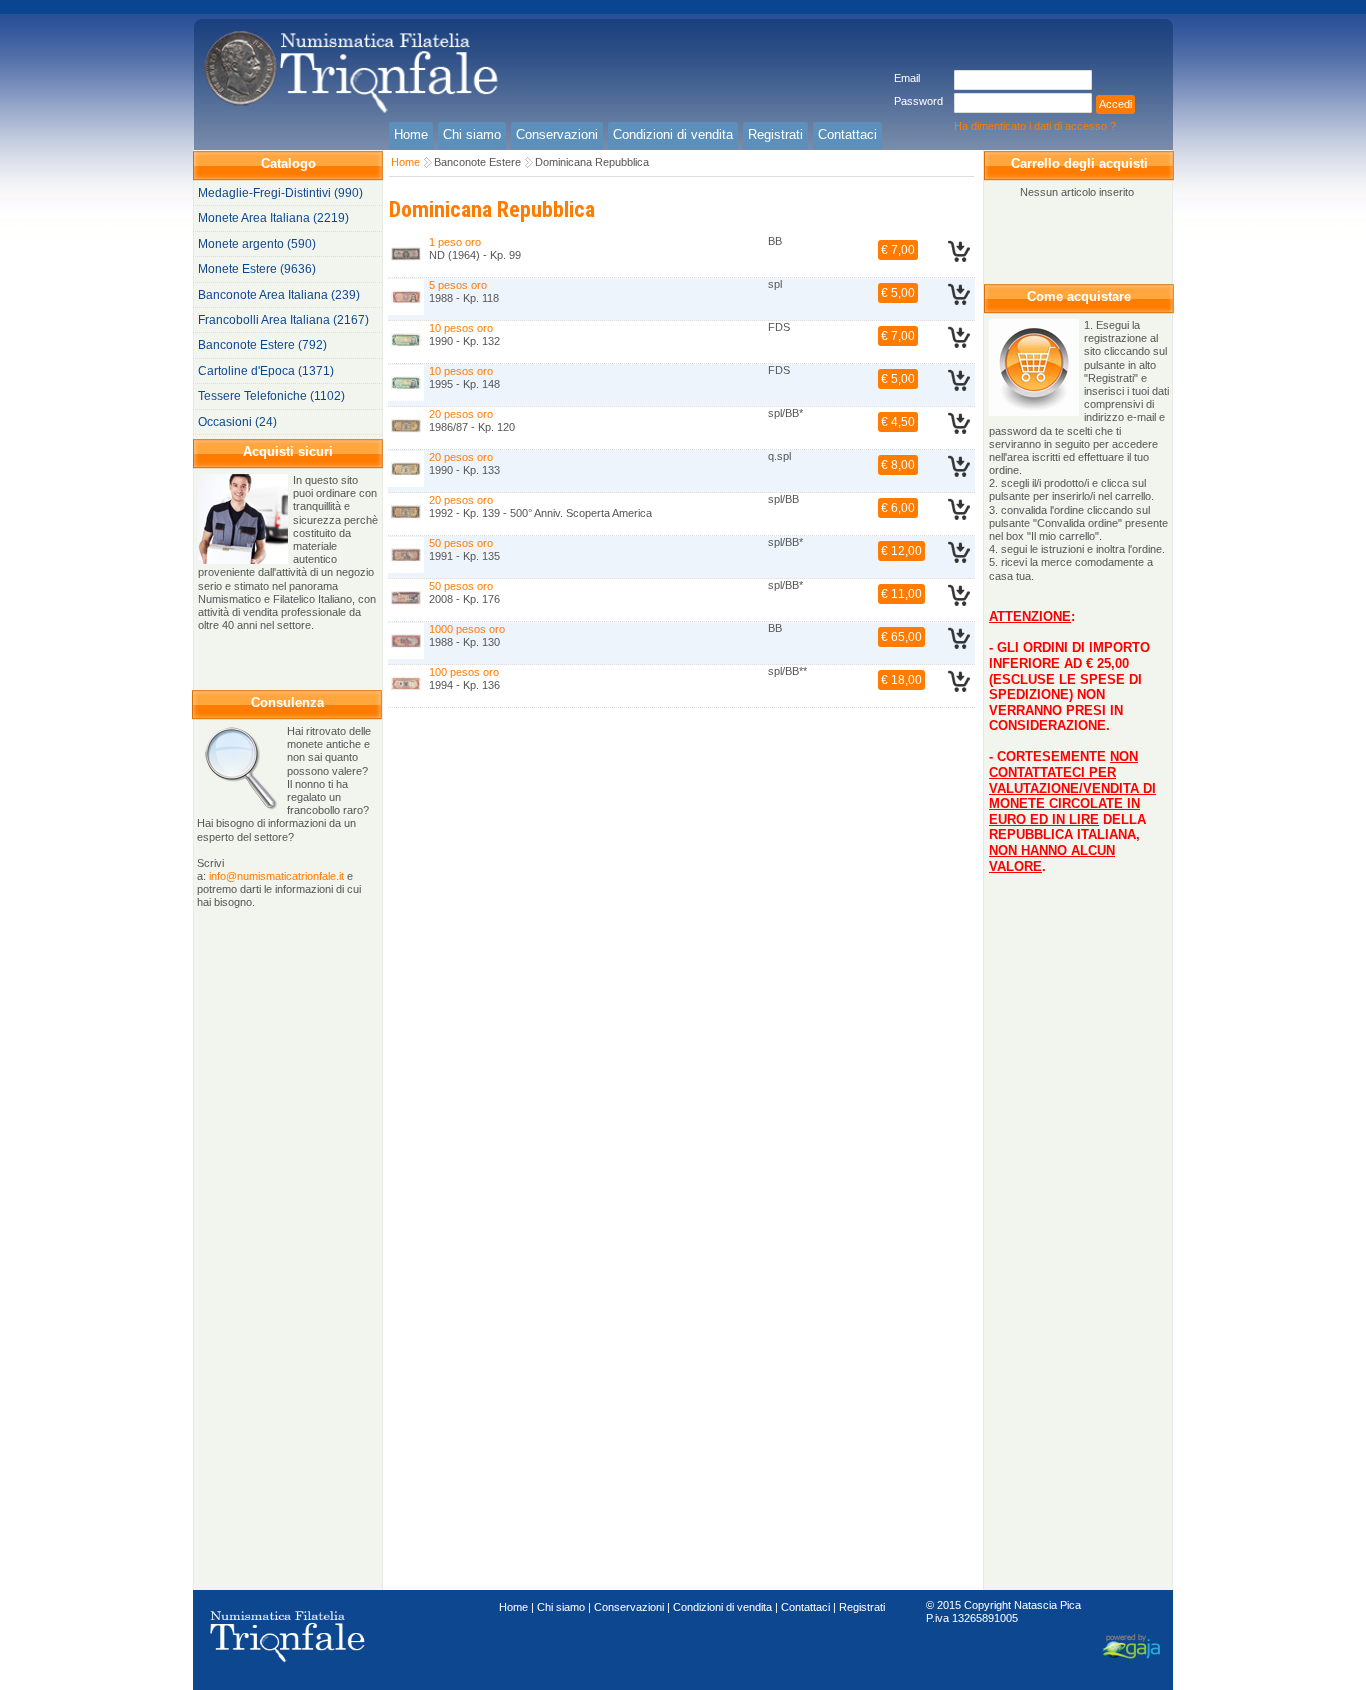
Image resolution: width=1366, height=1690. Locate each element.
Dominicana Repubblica (592, 162)
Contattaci (805, 1607)
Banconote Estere (477, 162)
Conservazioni (629, 1607)
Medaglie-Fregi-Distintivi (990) (280, 193)
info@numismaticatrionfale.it (276, 876)
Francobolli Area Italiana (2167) (283, 320)
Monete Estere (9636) (257, 269)
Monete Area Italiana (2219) (273, 218)
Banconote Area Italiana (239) (279, 295)
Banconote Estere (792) (262, 345)
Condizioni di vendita (722, 1607)
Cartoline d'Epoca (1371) (266, 371)
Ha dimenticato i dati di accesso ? (1035, 126)
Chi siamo (561, 1607)
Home (405, 162)
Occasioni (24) (237, 422)
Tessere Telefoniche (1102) (271, 396)
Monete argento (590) (257, 244)
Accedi (1115, 104)
